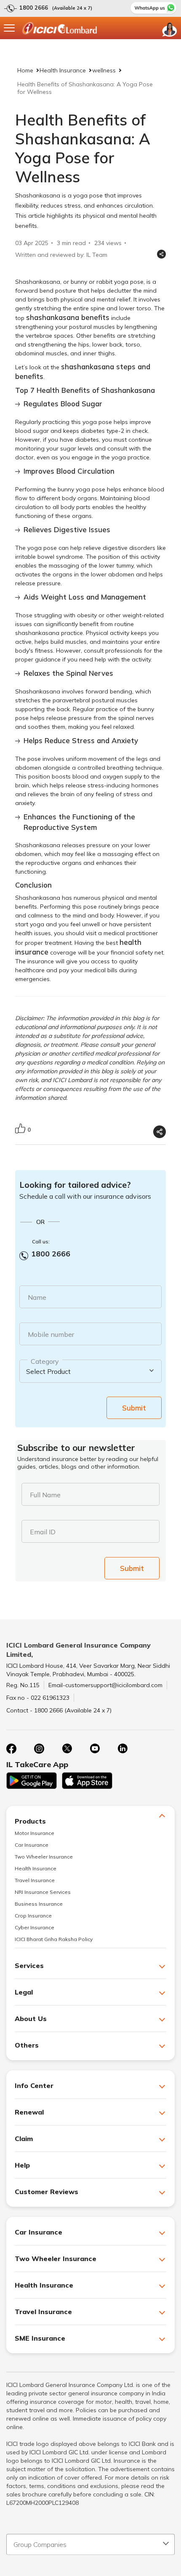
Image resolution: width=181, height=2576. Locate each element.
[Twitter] (67, 1749)
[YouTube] (95, 1749)
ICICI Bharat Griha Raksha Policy (54, 1939)
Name (37, 1297)
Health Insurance (63, 70)
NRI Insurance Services (43, 1892)
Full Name (45, 1495)
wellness (104, 70)
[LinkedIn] (122, 1749)
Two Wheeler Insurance (44, 1857)
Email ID (43, 1532)
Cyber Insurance (35, 1927)
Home (25, 70)
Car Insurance (32, 1845)
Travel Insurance (35, 1880)
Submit (134, 1408)
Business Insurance (39, 1904)
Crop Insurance (33, 1916)
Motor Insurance (35, 1833)
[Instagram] (39, 1749)
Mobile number (51, 1334)
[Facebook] (11, 1749)
